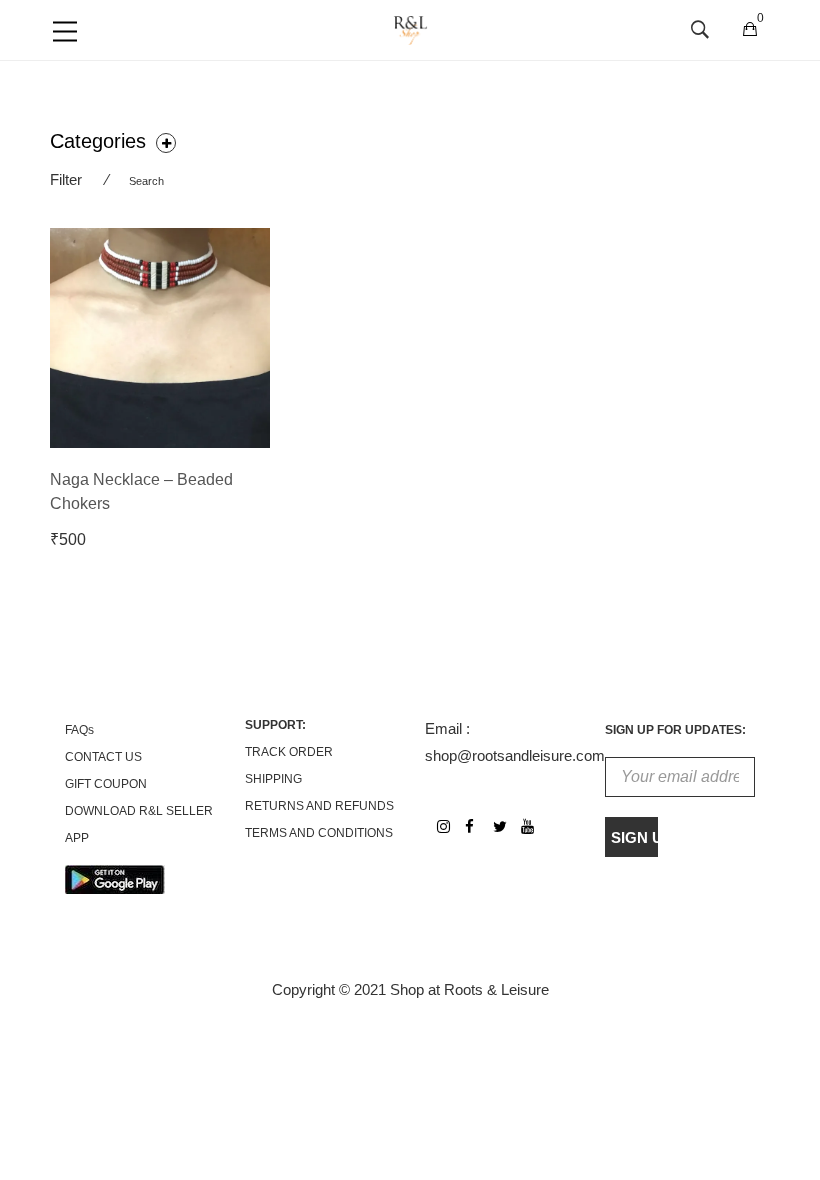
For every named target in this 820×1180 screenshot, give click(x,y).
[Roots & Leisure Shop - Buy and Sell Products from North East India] (410, 28)
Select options (107, 539)
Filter (66, 179)
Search (146, 181)
